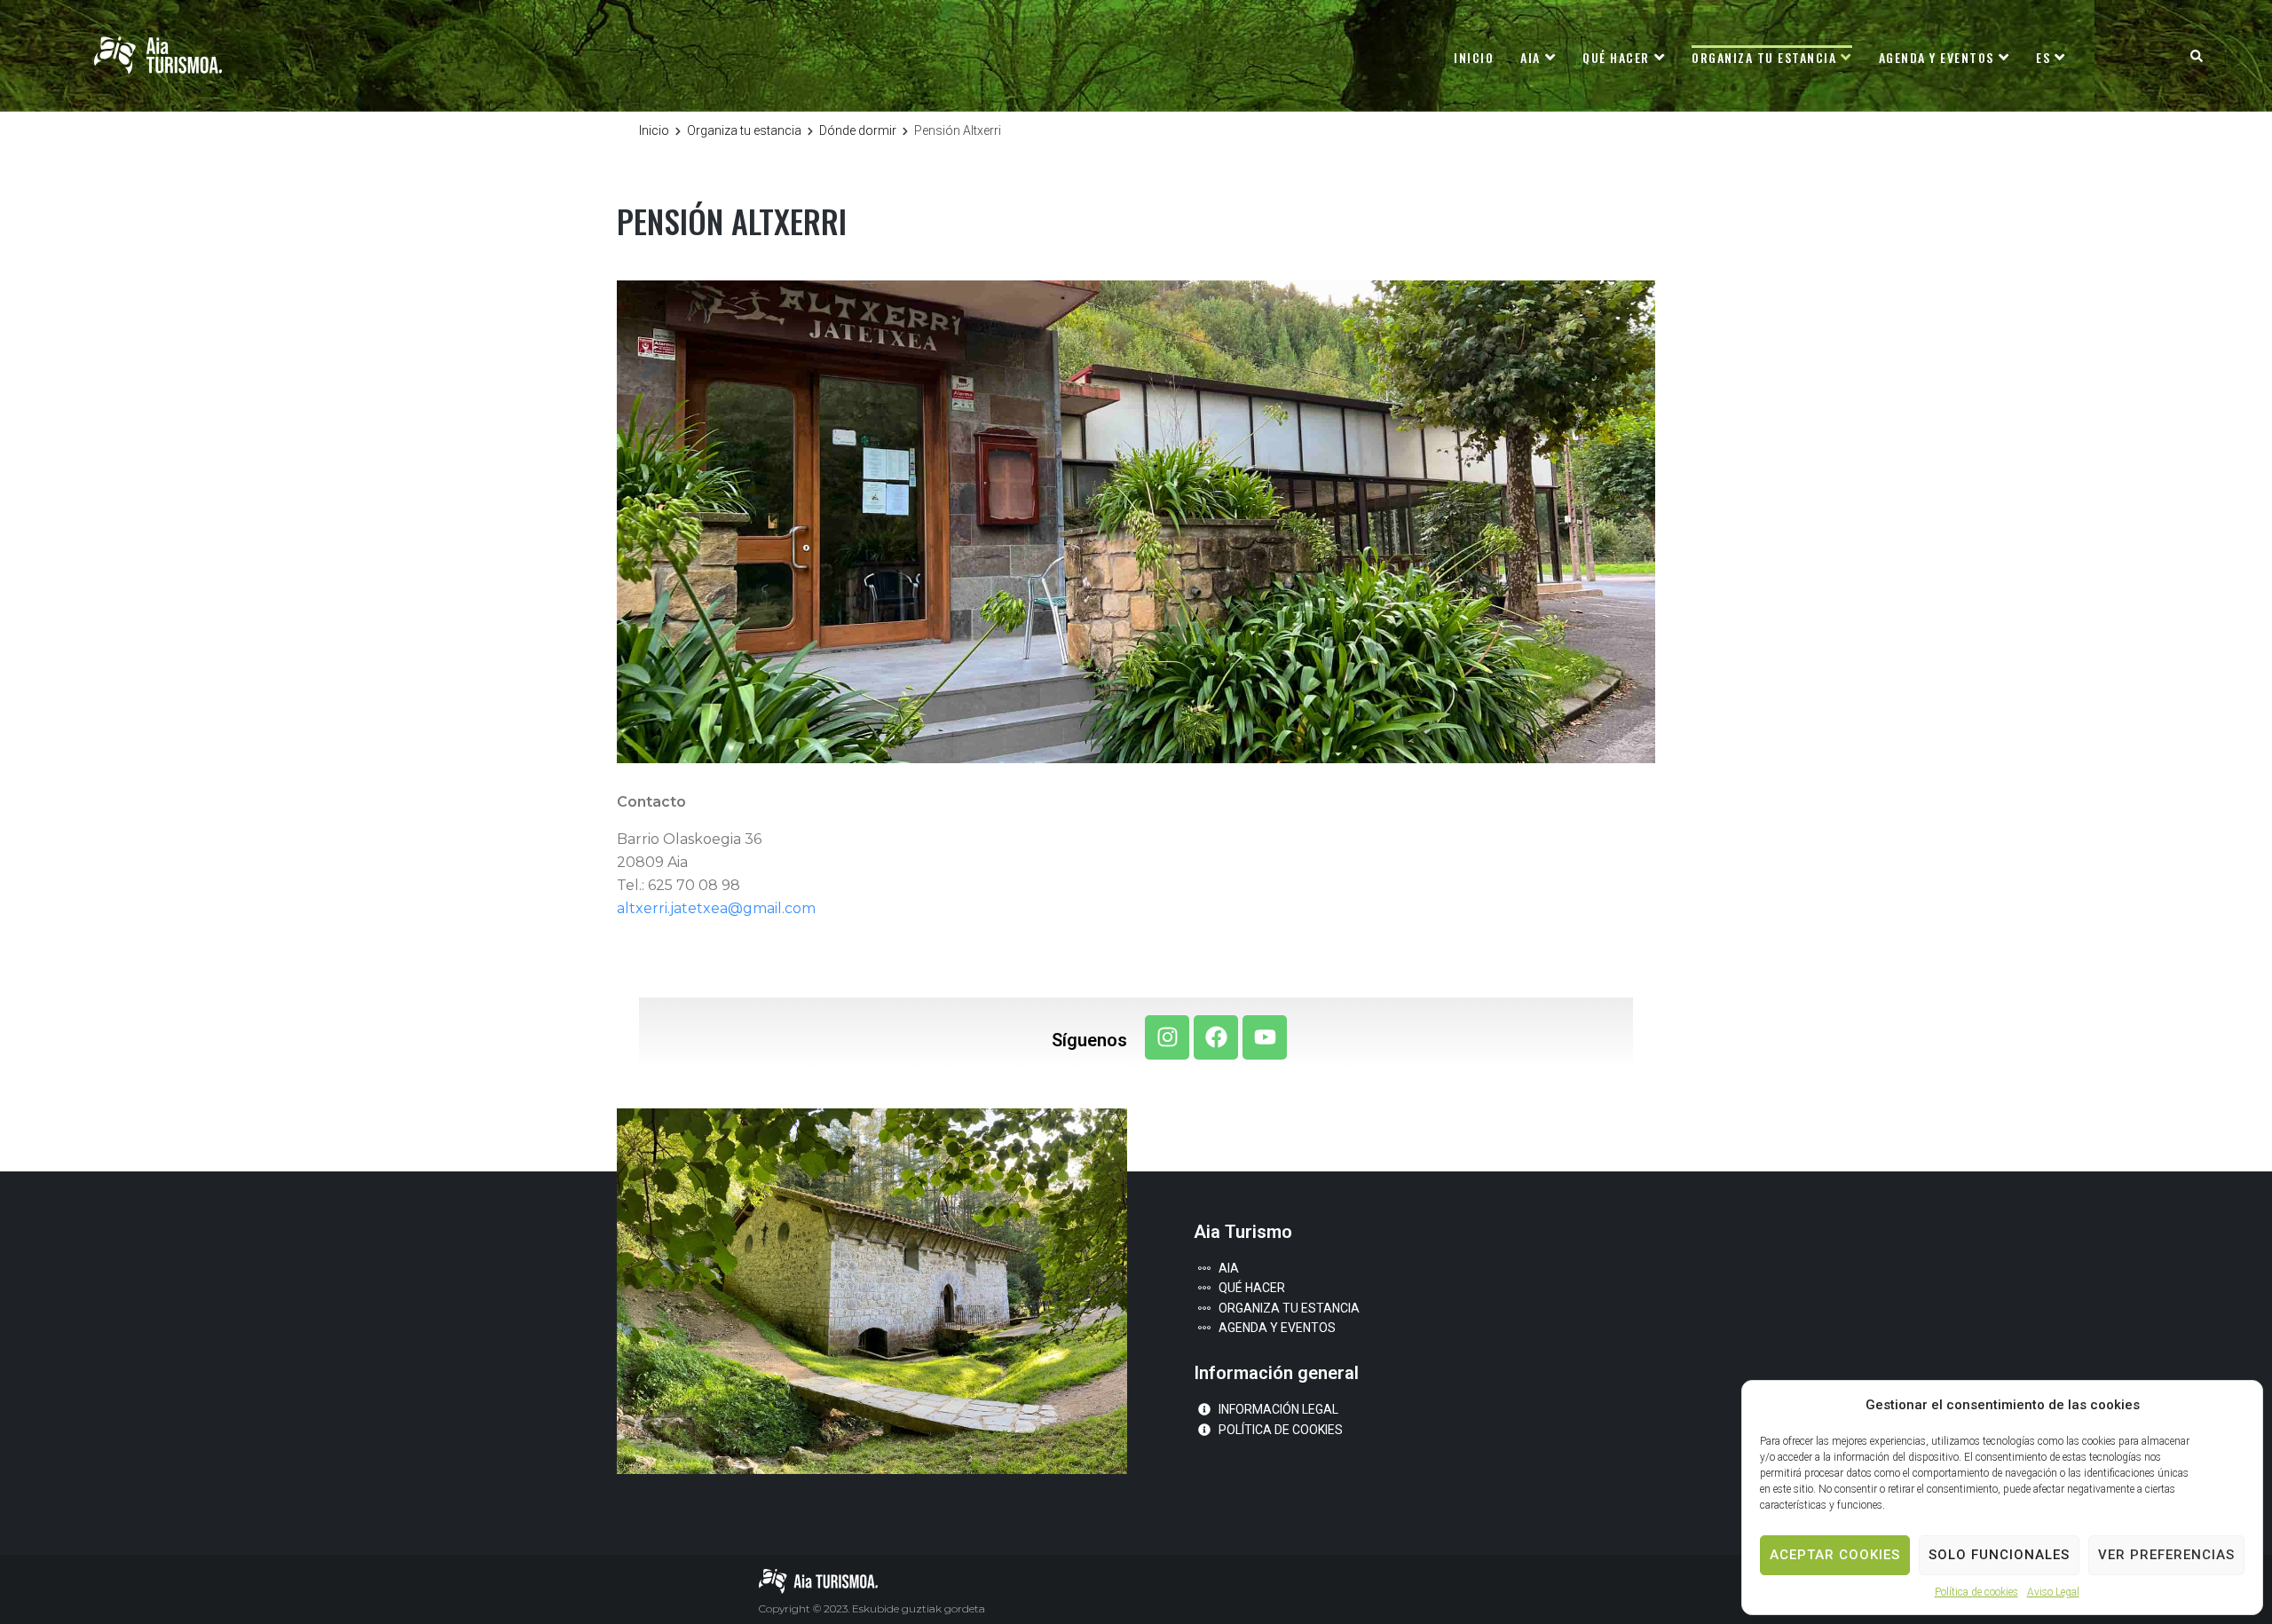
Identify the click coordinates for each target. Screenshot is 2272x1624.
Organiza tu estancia (744, 130)
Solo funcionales (1999, 1555)
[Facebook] (1216, 1037)
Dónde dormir (858, 130)
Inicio (654, 130)
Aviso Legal (2053, 1592)
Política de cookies (1976, 1592)
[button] (2196, 55)
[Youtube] (1265, 1037)
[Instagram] (1167, 1037)
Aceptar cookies (1835, 1555)
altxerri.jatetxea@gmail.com (716, 908)
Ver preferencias (2166, 1555)
